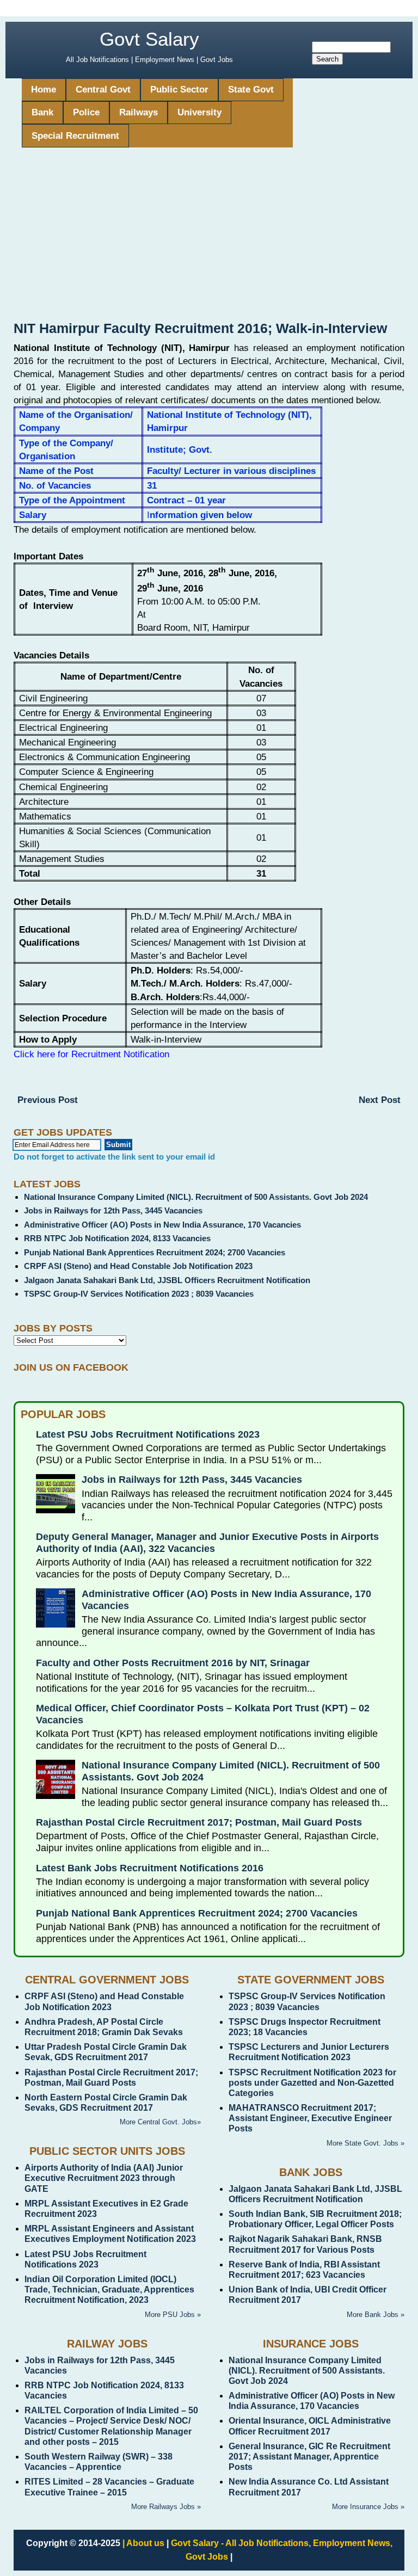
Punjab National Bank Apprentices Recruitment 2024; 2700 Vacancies (155, 1252)
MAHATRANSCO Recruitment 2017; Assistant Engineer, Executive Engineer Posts (310, 2118)
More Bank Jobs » (376, 2315)
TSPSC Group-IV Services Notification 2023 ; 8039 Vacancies (139, 1294)
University (199, 112)
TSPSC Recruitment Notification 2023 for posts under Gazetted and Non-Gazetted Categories (312, 2083)
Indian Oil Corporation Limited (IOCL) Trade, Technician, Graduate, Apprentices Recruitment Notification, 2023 (109, 2290)
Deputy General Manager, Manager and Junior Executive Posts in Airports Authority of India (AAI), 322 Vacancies (207, 1543)
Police (86, 112)
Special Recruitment (75, 136)
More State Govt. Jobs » (365, 2143)
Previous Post (48, 1100)
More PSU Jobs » (173, 2315)
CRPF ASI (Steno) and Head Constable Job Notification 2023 (138, 1266)
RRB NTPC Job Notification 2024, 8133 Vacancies (117, 1238)
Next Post (380, 1100)
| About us (143, 2543)
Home (44, 90)
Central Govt (103, 90)
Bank (42, 112)
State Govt (251, 90)
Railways (139, 112)
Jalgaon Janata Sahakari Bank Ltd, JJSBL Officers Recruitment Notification (167, 1280)
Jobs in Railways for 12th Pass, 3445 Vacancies (113, 1210)
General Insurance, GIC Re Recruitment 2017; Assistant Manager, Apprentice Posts (309, 2457)
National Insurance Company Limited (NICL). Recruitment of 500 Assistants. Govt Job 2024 (196, 1197)
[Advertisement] (209, 238)
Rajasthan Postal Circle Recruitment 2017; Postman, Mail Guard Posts (199, 1822)
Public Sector (179, 90)
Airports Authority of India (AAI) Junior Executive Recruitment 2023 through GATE (104, 2178)
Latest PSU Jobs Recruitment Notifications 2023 (148, 1434)
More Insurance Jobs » (368, 2507)
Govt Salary (149, 39)
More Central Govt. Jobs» (160, 2122)
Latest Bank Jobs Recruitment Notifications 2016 (150, 1868)
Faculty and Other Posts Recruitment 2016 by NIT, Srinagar (173, 1663)
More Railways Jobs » (166, 2507)
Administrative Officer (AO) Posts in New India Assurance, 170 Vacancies (162, 1225)
